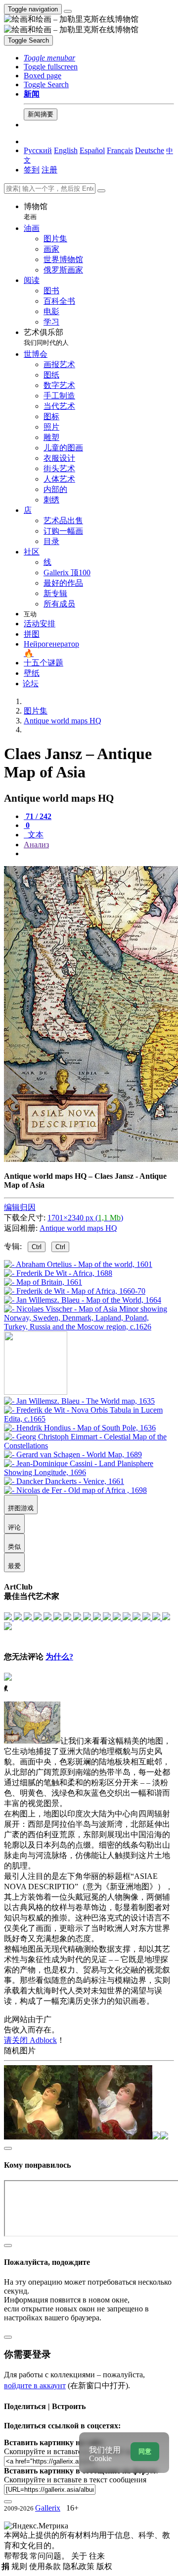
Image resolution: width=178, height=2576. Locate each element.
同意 (145, 2451)
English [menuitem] (66, 150)
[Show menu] (68, 11)
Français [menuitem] (120, 150)
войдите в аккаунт (35, 2385)
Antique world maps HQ (78, 1228)
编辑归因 (20, 1207)
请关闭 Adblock (30, 2040)
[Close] (101, 191)
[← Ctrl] (89, 1327)
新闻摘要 (41, 114)
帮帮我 (17, 2556)
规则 (20, 2566)
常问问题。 (50, 2556)
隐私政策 (80, 2566)
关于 (80, 2556)
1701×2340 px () (85, 1218)
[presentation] (99, 854)
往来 (97, 2556)
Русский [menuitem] (38, 150)
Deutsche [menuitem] (150, 150)
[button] (49, 58)
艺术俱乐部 (46, 337)
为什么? (59, 1657)
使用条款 (46, 2566)
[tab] (38, 816)
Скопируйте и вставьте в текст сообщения (75, 2480)
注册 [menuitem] (49, 170)
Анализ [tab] (36, 845)
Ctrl (37, 1247)
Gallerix (48, 2508)
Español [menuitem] (92, 150)
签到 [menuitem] (32, 170)
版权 (104, 2566)
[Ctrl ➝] (79, 1401)
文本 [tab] (35, 835)
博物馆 (36, 211)
